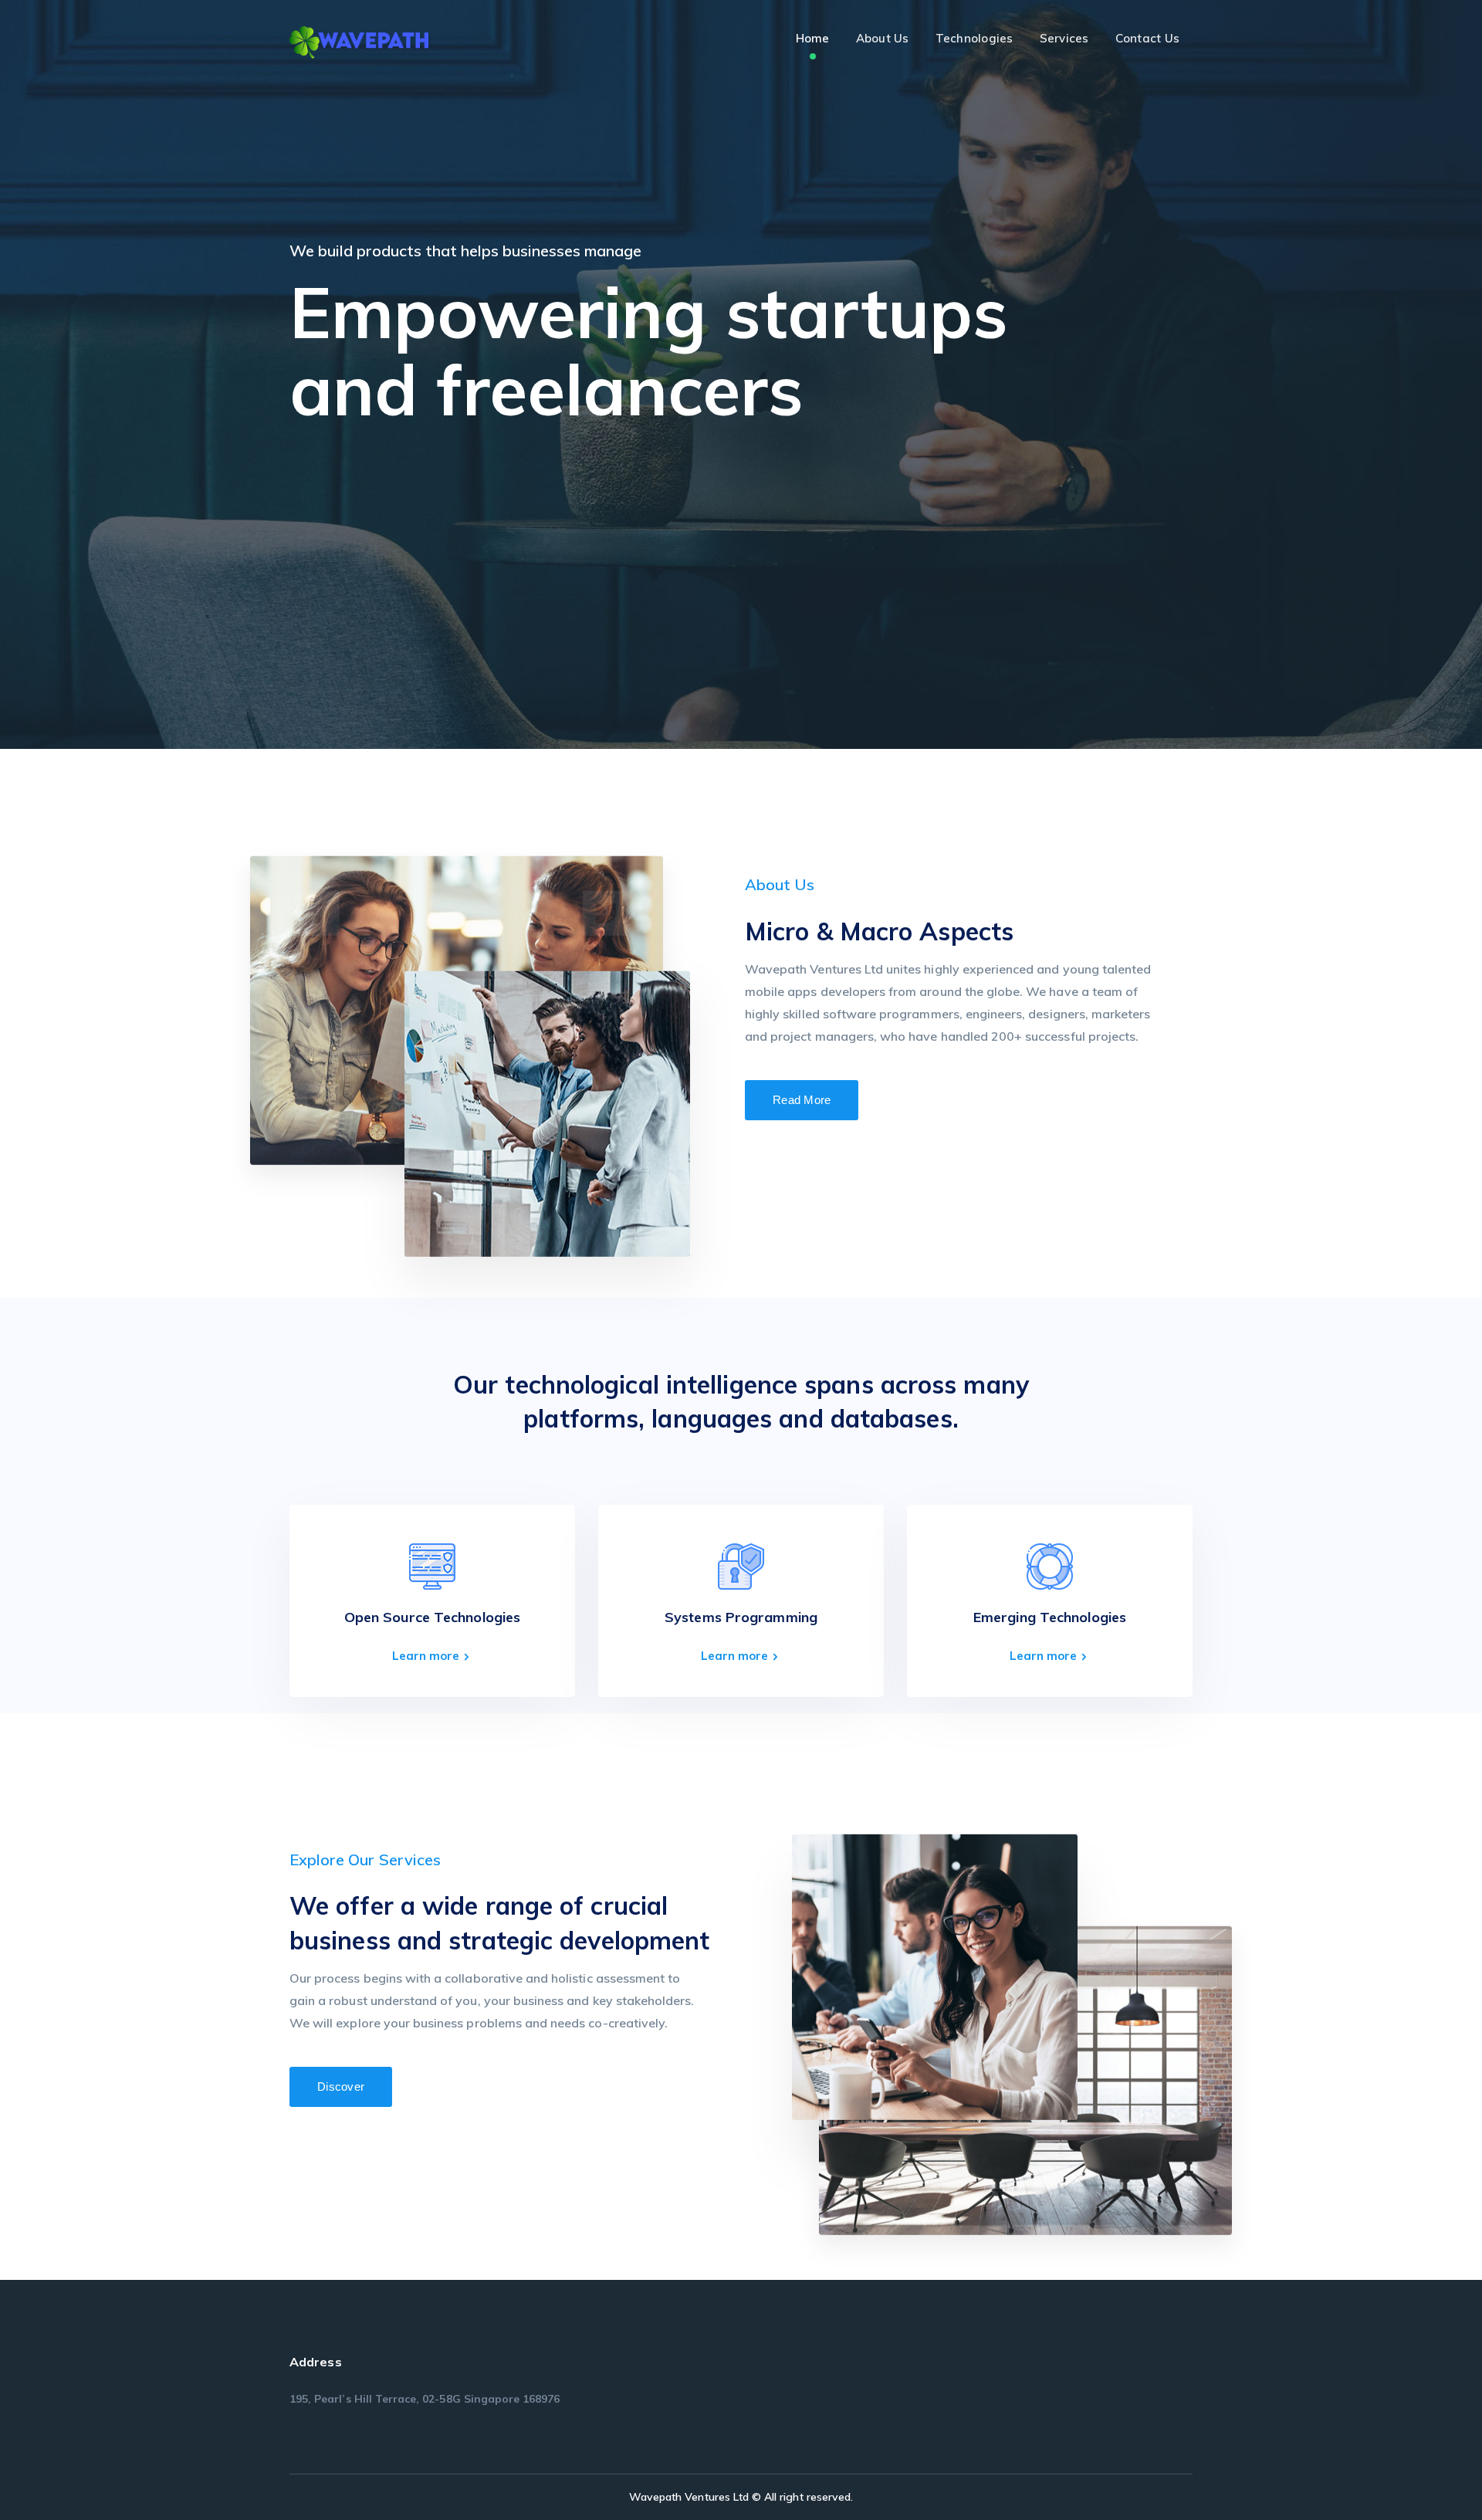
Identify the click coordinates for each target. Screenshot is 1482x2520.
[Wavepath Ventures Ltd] (359, 41)
